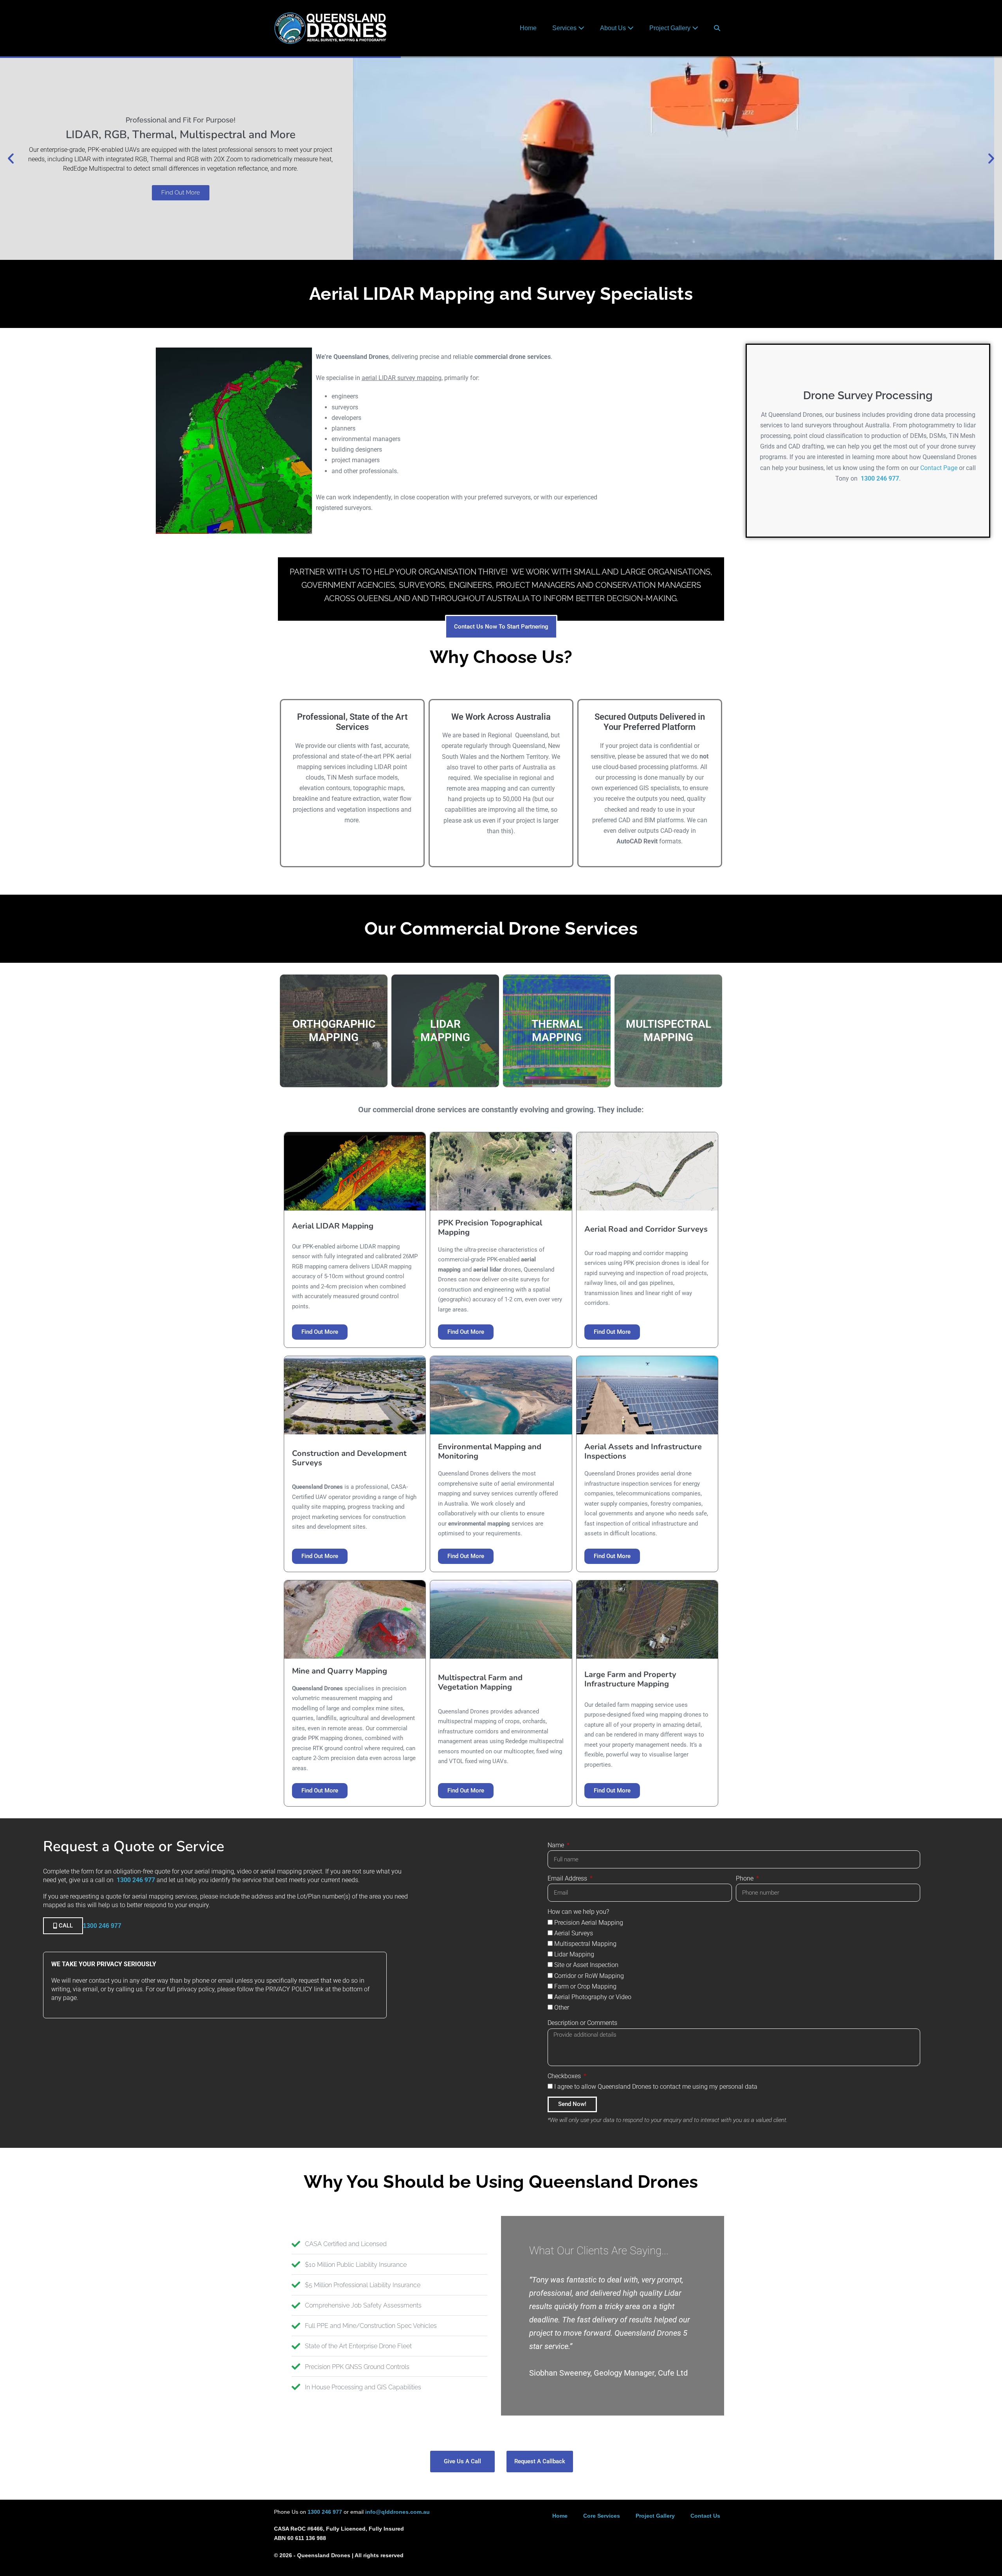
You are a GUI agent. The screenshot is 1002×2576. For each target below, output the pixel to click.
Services (565, 28)
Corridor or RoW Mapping (589, 1976)
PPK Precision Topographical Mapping (490, 1228)
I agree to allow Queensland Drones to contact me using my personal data (656, 2087)
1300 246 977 (880, 478)
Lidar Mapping (574, 1954)
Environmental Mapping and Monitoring (490, 1451)
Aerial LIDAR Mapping (333, 1226)
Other (562, 2008)
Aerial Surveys (574, 1933)
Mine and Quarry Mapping (340, 1671)
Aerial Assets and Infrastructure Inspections (643, 1451)
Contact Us (705, 2516)
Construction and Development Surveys (349, 1458)
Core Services (602, 2516)
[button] (717, 28)
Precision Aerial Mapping (589, 1923)
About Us (614, 28)
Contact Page (939, 468)
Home (528, 28)
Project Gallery (671, 28)
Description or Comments (582, 2023)
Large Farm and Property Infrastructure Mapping (630, 1679)
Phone (745, 1878)
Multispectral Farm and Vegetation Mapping (480, 1682)
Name (557, 1845)
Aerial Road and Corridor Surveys (646, 1229)
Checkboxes (565, 2076)
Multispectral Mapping (585, 1944)
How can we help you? (578, 1912)
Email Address (568, 1878)
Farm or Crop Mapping (585, 1986)
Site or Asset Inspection (586, 1965)
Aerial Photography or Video (593, 1997)
